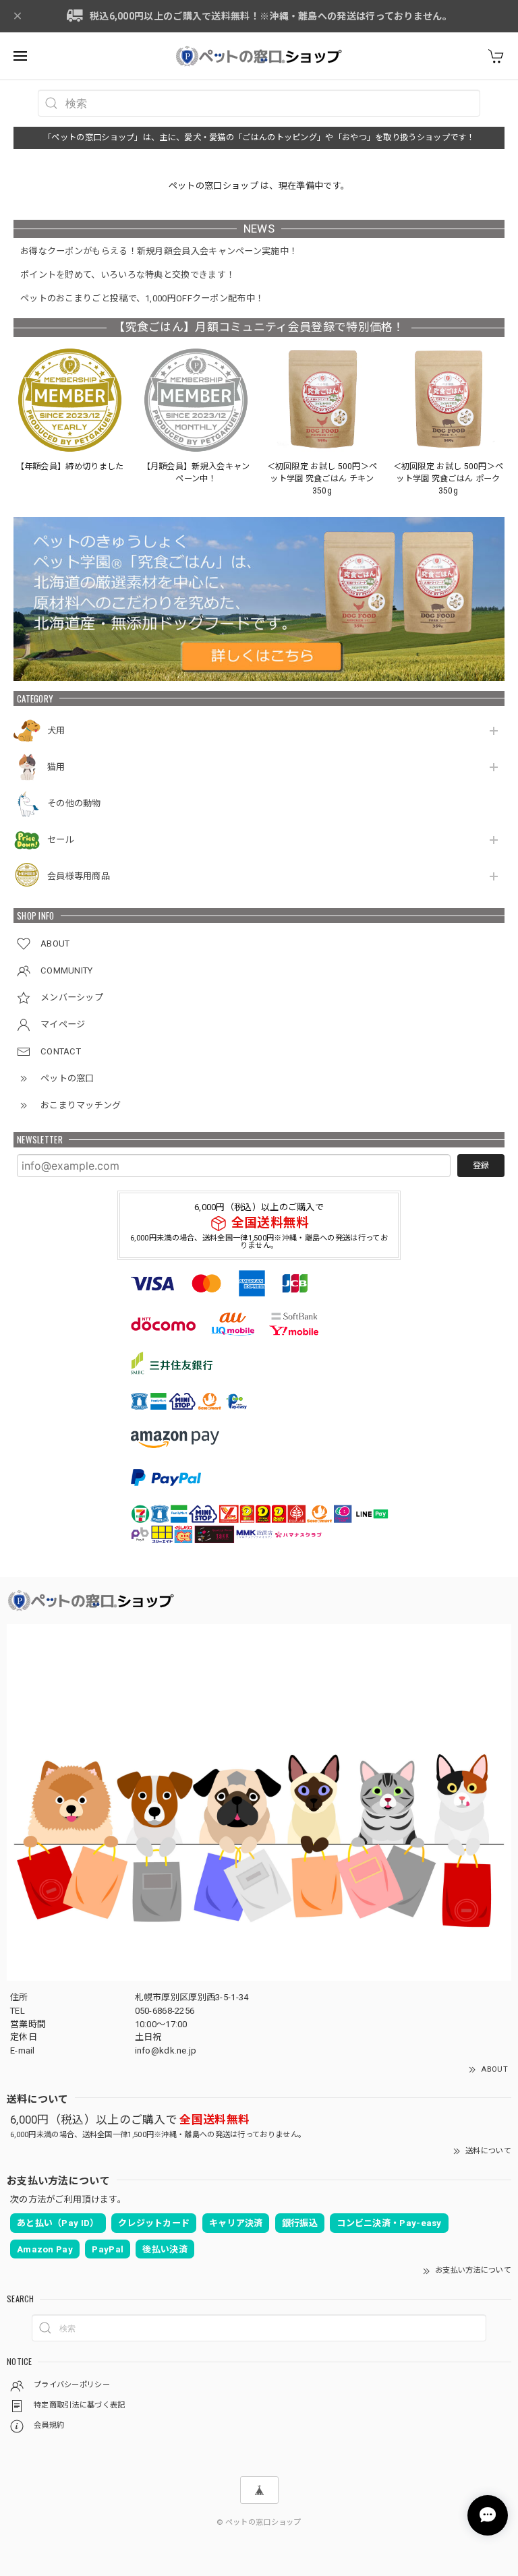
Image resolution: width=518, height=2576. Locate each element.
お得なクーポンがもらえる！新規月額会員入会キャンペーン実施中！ (159, 251)
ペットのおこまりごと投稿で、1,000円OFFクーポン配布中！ (142, 298)
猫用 (56, 767)
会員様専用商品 (79, 876)
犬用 (56, 730)
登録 (481, 1166)
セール (61, 840)
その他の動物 (74, 803)
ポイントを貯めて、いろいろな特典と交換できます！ (127, 275)
